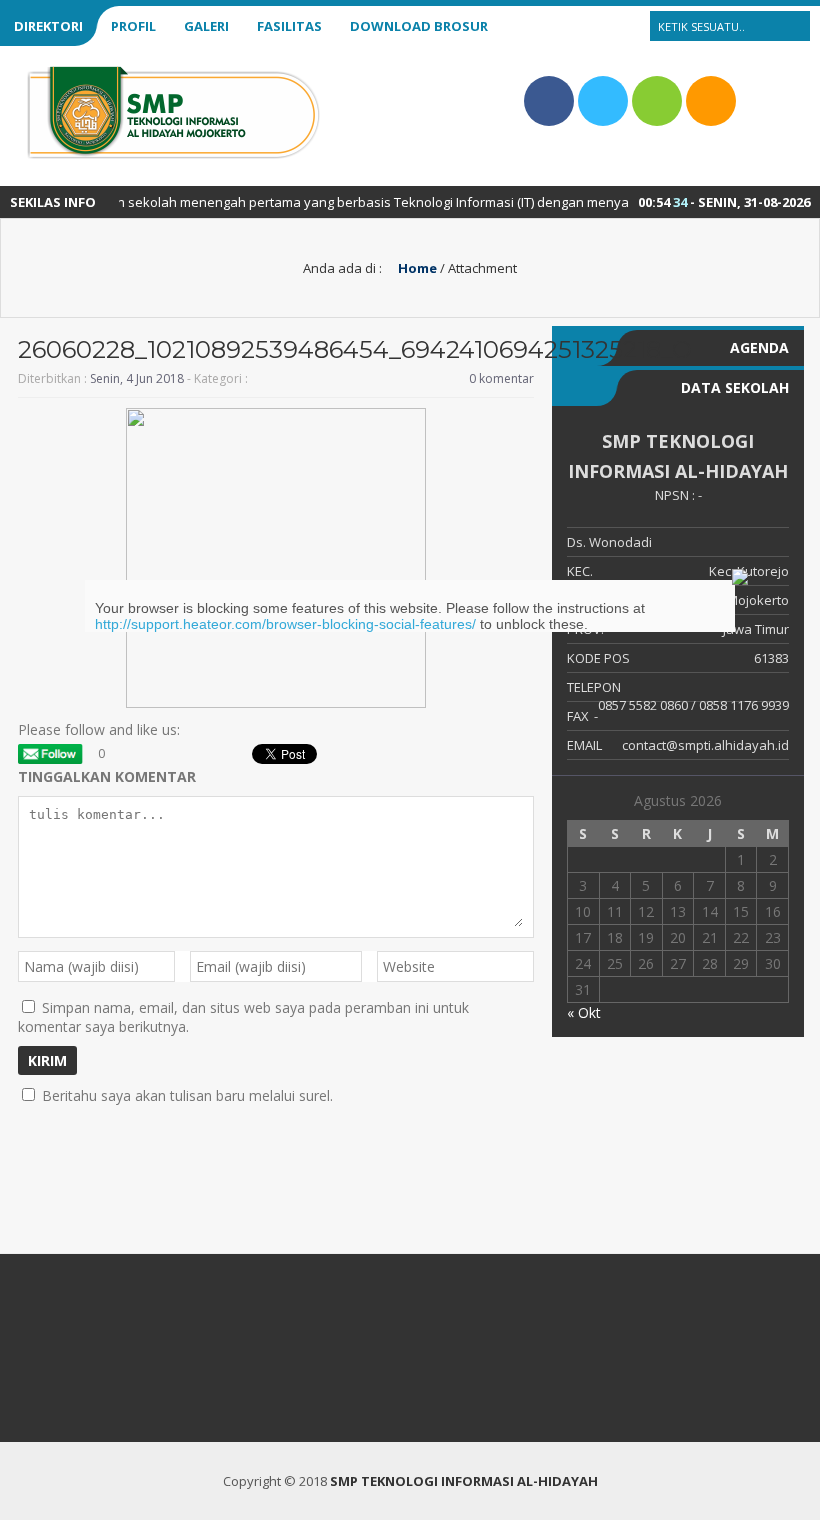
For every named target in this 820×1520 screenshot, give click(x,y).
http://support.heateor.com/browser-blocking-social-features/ (285, 624)
